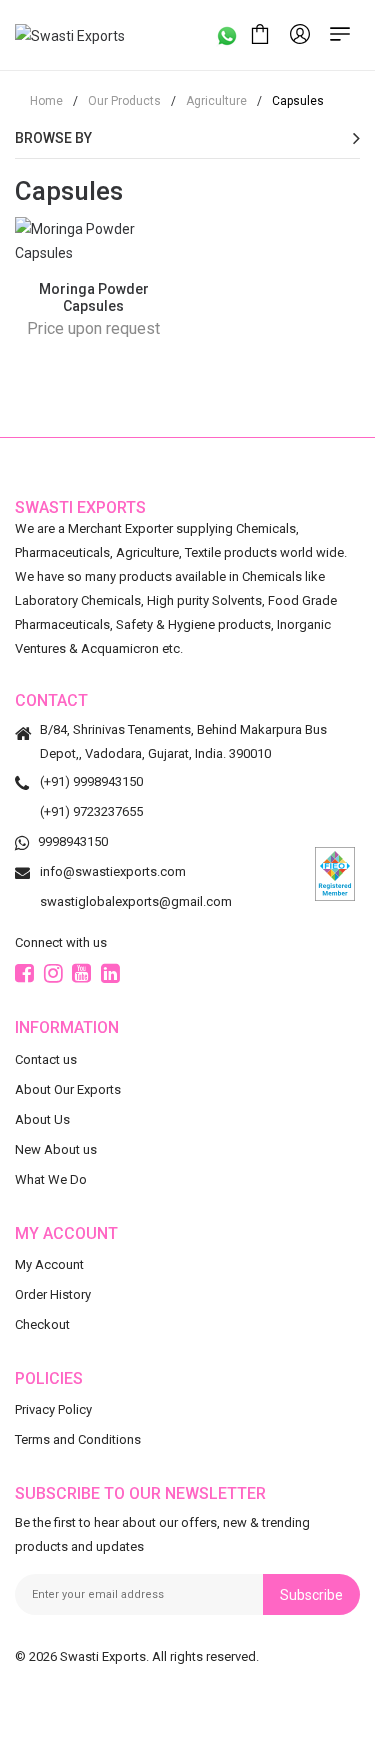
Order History (53, 1293)
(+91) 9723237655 (91, 811)
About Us (42, 1118)
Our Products (117, 101)
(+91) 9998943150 (91, 781)
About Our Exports (68, 1088)
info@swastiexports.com (113, 871)
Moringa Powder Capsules (94, 297)
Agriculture (209, 101)
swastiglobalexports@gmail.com (136, 901)
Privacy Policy (53, 1409)
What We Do (51, 1178)
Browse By (53, 138)
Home (46, 101)
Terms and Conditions (78, 1439)
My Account (49, 1263)
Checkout (42, 1323)
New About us (56, 1148)
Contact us (46, 1058)
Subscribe (311, 1594)
